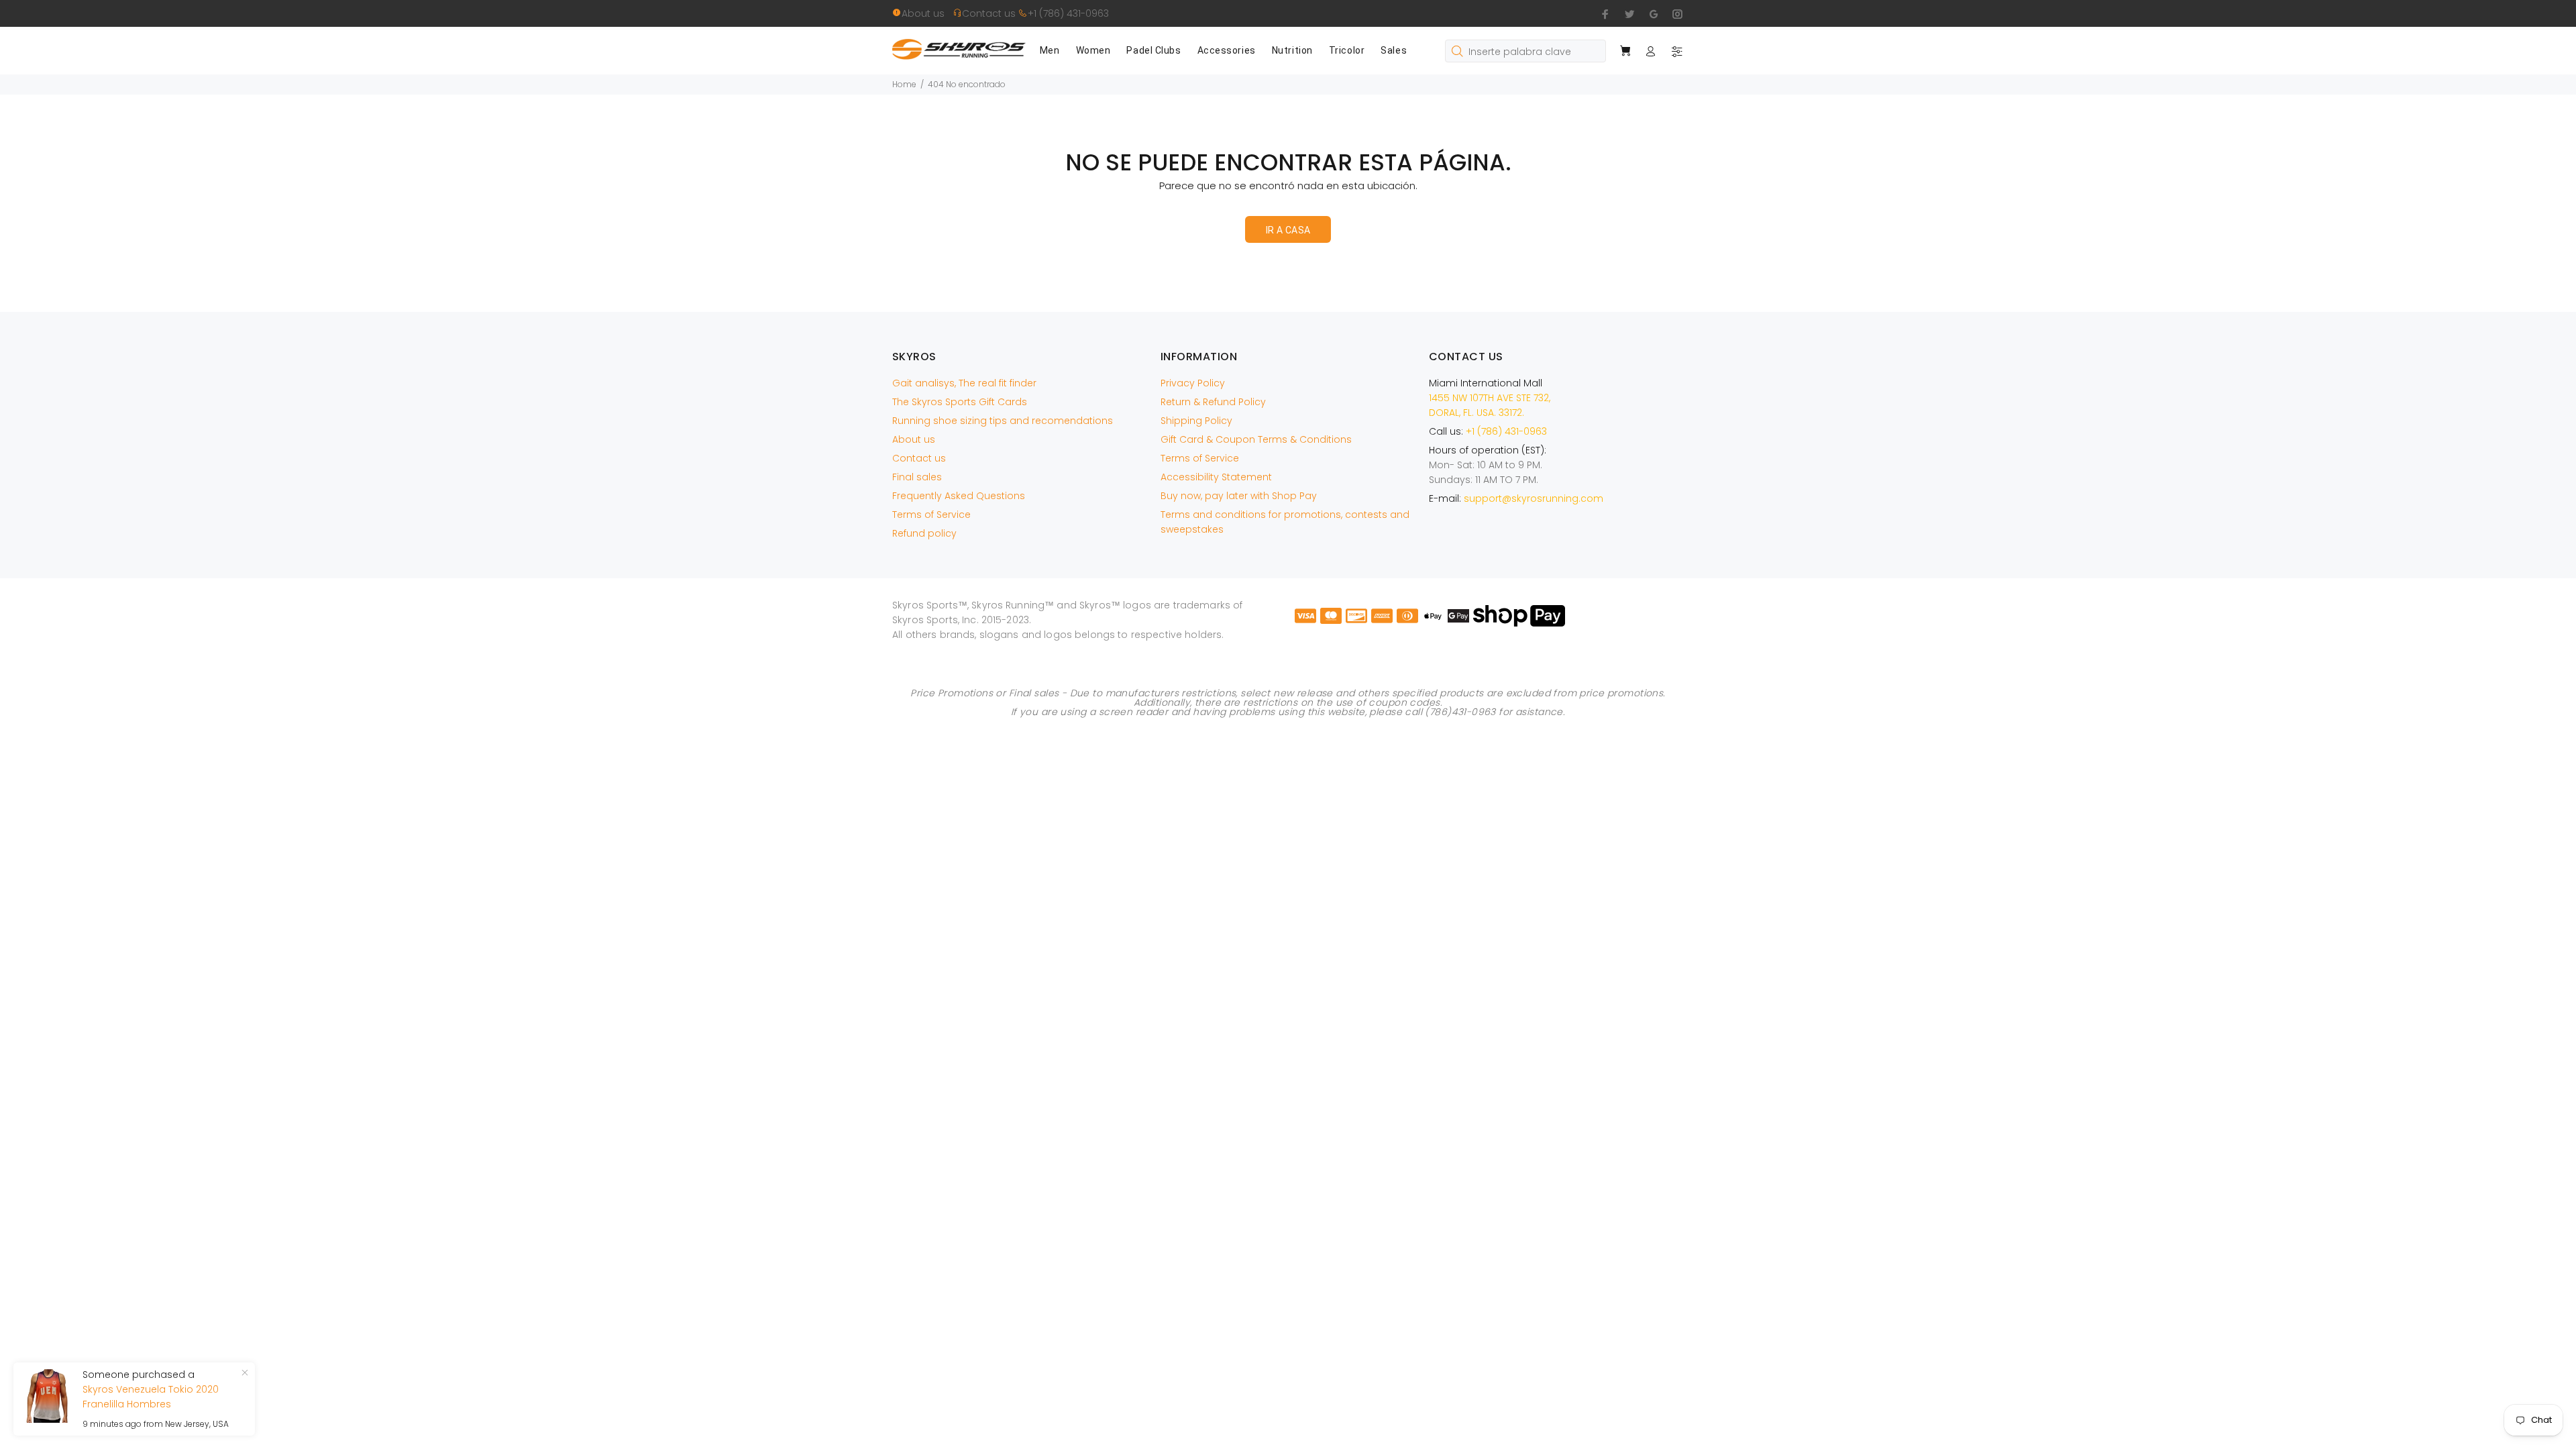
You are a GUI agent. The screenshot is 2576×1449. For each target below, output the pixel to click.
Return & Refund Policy (1213, 402)
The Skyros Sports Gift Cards (960, 402)
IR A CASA (1288, 230)
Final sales (917, 477)
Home (904, 84)
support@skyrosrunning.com (1534, 498)
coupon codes (1404, 702)
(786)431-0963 (1460, 712)
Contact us (990, 13)
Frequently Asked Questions (959, 496)
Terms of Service (931, 515)
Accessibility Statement (1216, 477)
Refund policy (924, 533)
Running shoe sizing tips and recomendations (1003, 421)
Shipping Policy (1196, 421)
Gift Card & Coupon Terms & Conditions (1256, 439)
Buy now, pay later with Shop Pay (1239, 496)
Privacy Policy (1193, 383)
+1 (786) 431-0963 (1068, 13)
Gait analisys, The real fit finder (964, 383)
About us (927, 13)
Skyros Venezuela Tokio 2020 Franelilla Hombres (151, 1397)
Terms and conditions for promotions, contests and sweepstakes (1285, 522)
